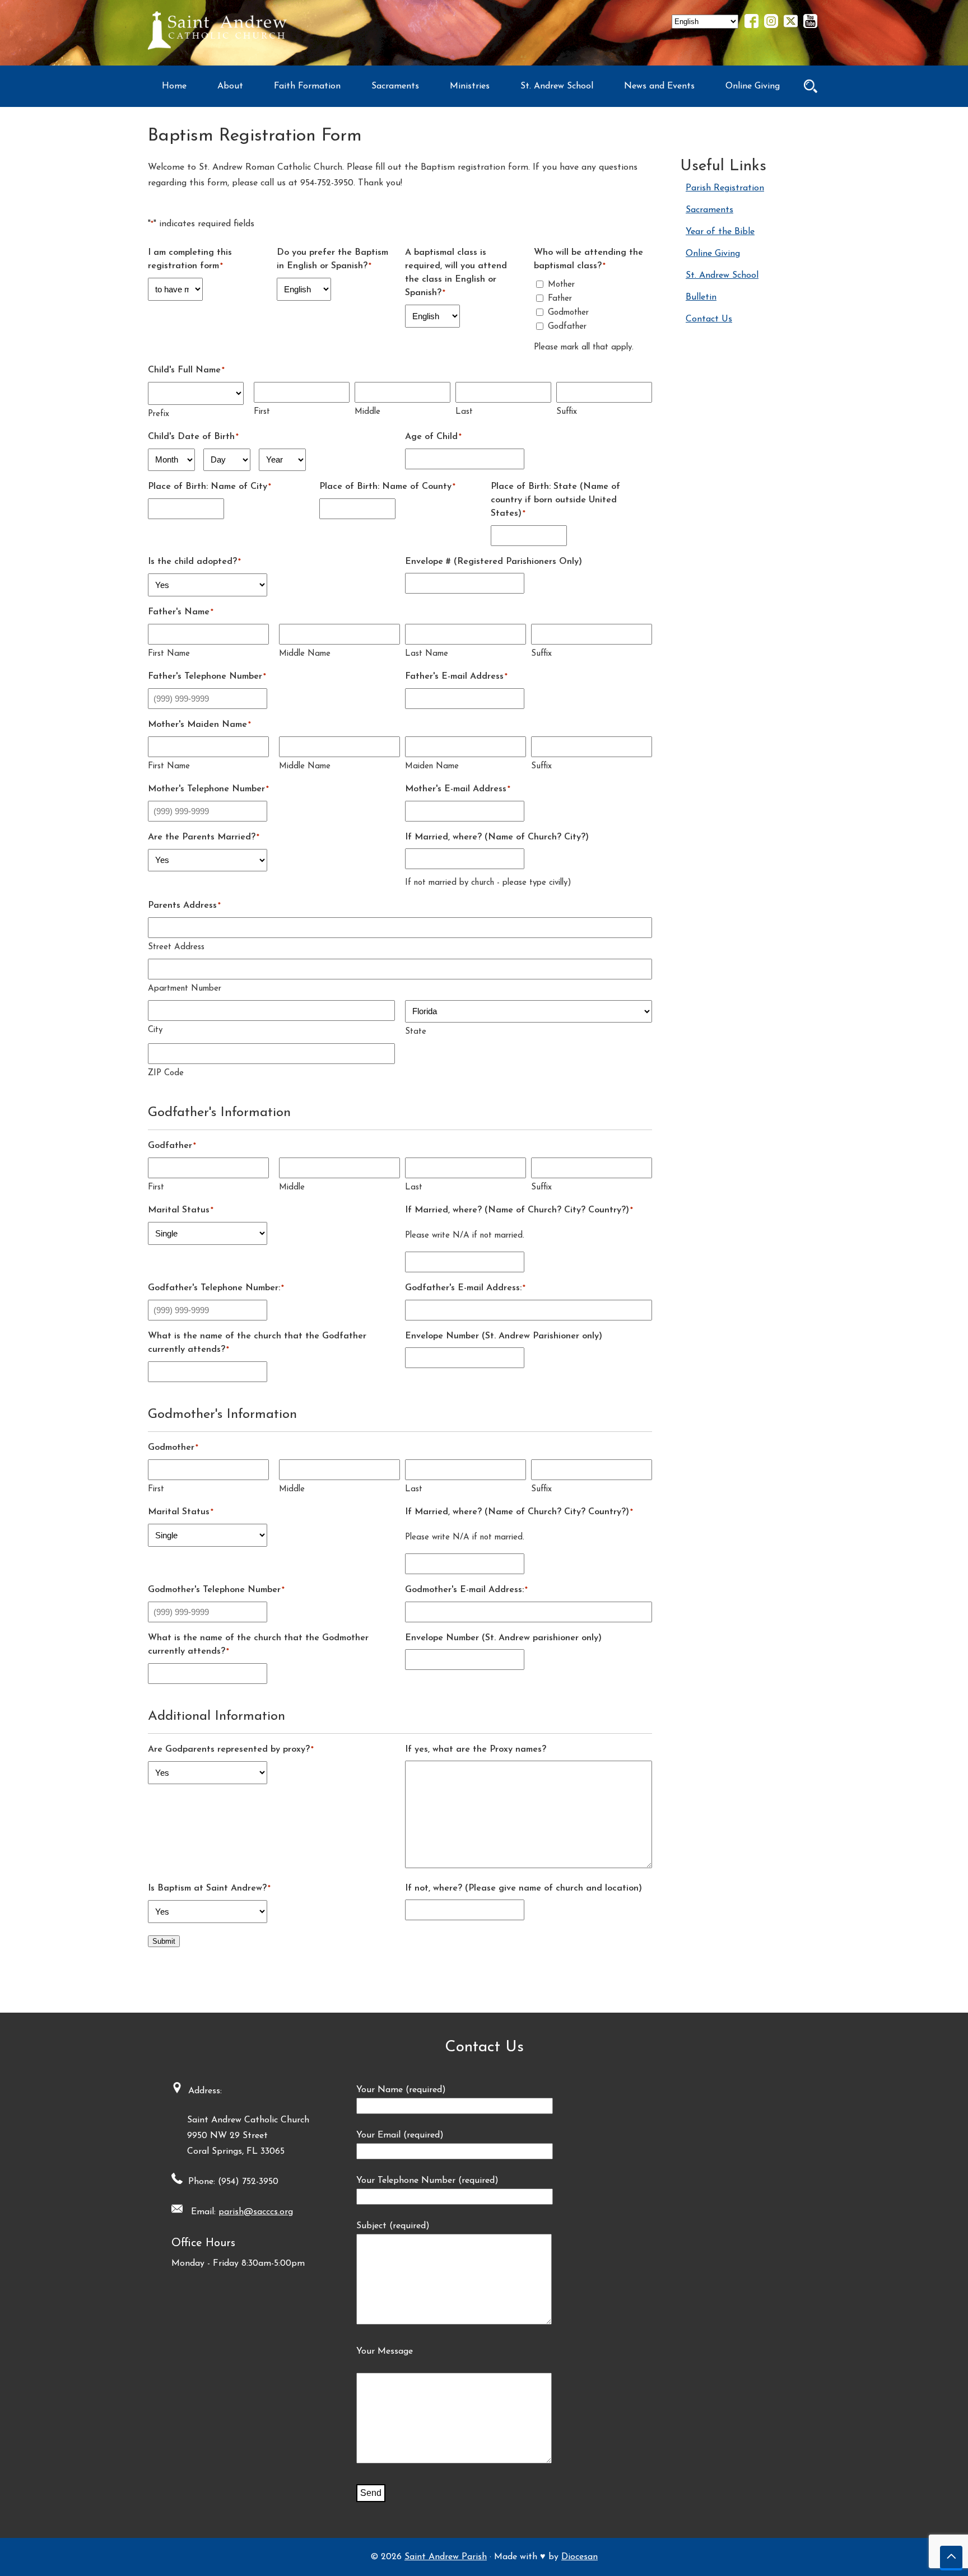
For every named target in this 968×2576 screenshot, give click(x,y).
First (262, 412)
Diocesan (580, 2557)
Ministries (470, 86)
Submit (164, 1941)
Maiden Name (432, 766)
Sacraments (395, 86)
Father (560, 299)
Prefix (159, 414)
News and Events (659, 86)
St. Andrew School (557, 86)
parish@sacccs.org (256, 2212)
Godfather (567, 327)
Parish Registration (725, 188)
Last (464, 412)
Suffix (567, 412)
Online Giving (753, 86)
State (416, 1032)
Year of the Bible (720, 232)
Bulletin (701, 297)
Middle (367, 412)
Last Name (427, 654)
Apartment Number (185, 989)
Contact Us (709, 319)
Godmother (568, 313)
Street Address (176, 947)
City (155, 1030)
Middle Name (305, 654)
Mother (561, 285)
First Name (169, 654)
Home (174, 86)
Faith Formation (307, 86)
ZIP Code (166, 1073)
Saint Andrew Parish (446, 2557)
